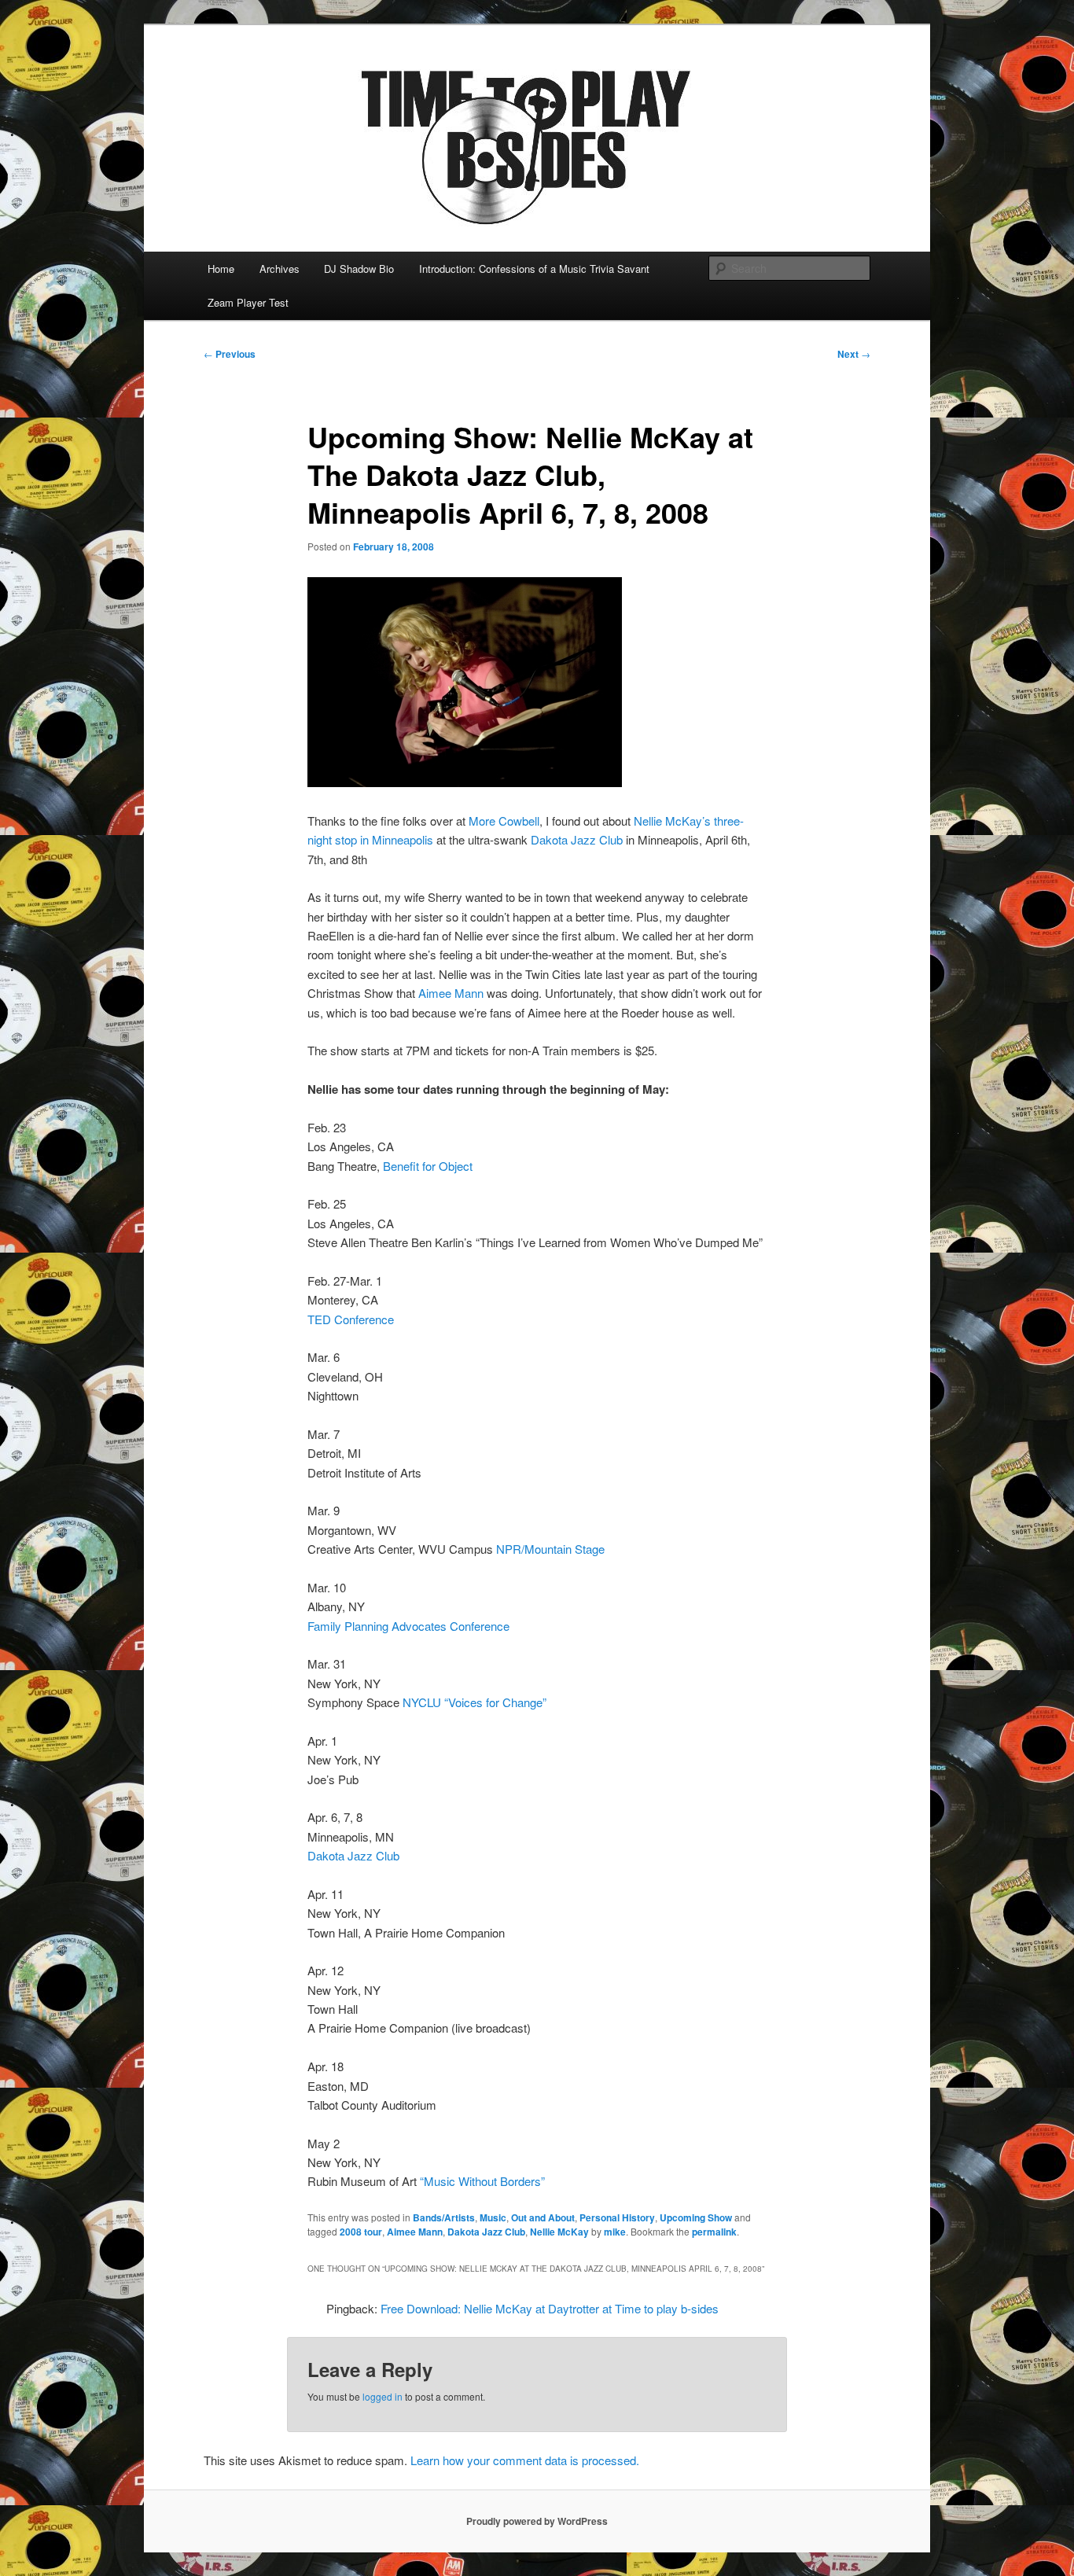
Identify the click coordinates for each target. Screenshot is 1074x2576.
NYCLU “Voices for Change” (474, 1702)
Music (493, 2217)
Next (854, 354)
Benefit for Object (428, 1166)
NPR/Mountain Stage (550, 1549)
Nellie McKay (559, 2232)
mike (615, 2232)
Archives (280, 269)
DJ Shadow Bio (359, 269)
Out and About (543, 2217)
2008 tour (361, 2232)
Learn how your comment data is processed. (525, 2460)
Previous (230, 354)
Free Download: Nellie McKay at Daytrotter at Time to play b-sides (550, 2308)
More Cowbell (504, 821)
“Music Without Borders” (482, 2181)
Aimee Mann (451, 993)
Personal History (617, 2217)
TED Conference (351, 1319)
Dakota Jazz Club (577, 839)
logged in (383, 2396)
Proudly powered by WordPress (537, 2521)
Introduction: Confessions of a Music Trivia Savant (534, 269)
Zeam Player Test (248, 302)
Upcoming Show (696, 2217)
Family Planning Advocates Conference (408, 1626)
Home (221, 269)
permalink (714, 2232)
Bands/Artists (444, 2217)
